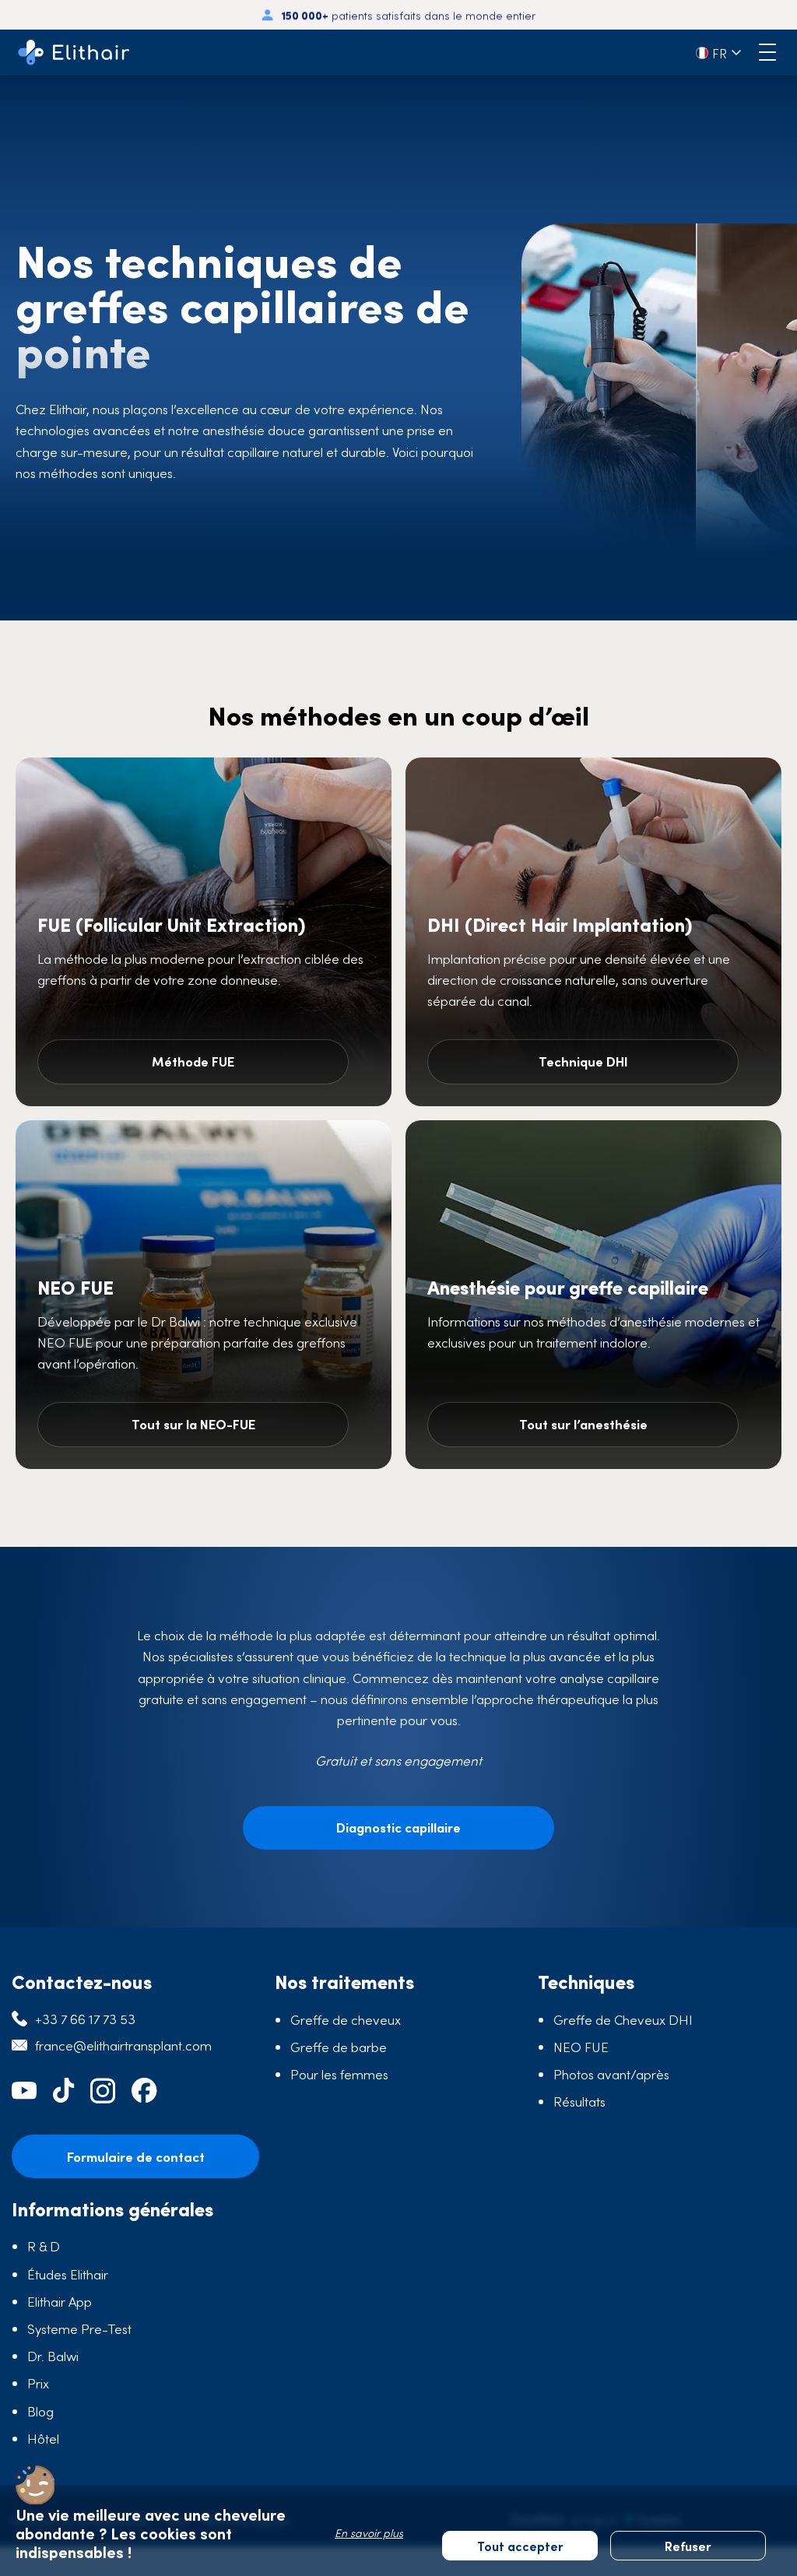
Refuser (688, 2546)
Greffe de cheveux (346, 2019)
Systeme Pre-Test (79, 2328)
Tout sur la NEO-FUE (193, 1424)
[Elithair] (74, 53)
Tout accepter (520, 2546)
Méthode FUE (193, 1061)
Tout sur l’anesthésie (583, 1424)
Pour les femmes (339, 2074)
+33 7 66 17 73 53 (85, 2019)
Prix (38, 2383)
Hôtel (43, 2438)
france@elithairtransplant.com (123, 2045)
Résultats (579, 2101)
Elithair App (60, 2301)
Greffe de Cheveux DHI (623, 2019)
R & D (44, 2246)
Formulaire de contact (136, 2156)
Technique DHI (583, 1061)
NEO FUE (581, 2047)
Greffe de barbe (339, 2047)
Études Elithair (68, 2274)
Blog (40, 2411)
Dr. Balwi (53, 2356)
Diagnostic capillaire (398, 1827)
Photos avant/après (611, 2074)
